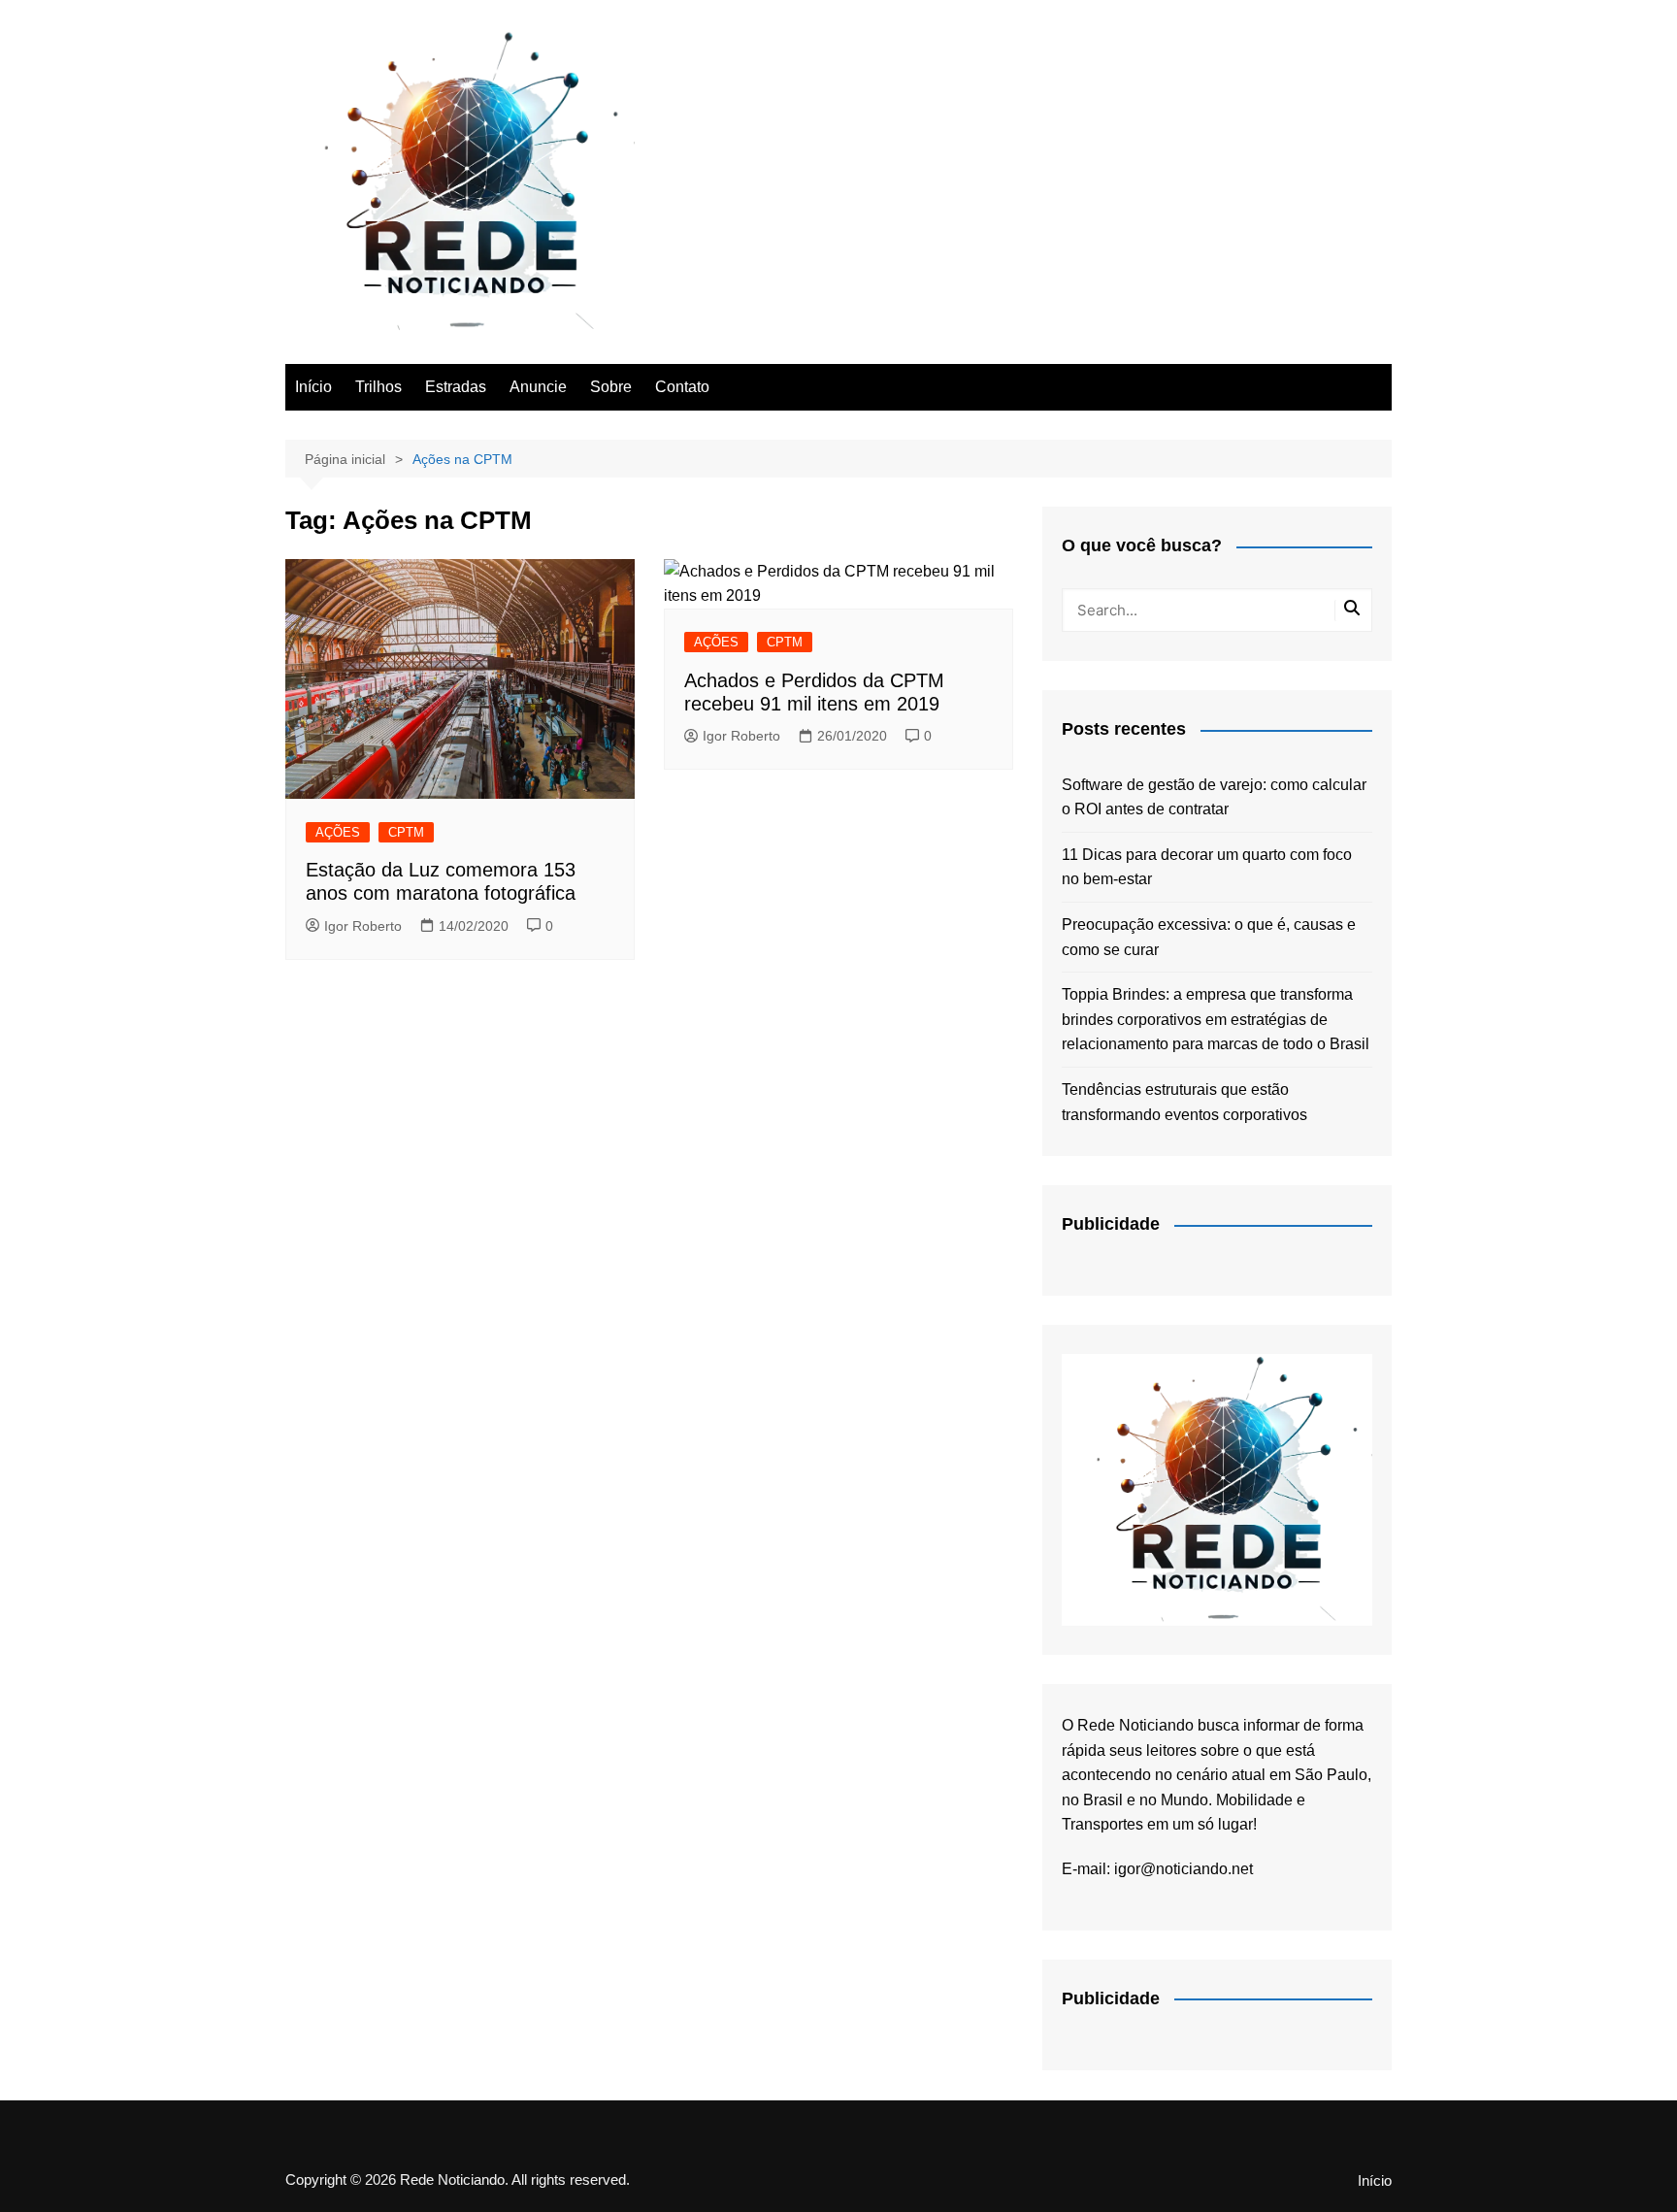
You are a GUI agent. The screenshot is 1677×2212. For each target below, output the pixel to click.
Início (313, 387)
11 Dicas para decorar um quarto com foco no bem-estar (1207, 867)
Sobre (611, 387)
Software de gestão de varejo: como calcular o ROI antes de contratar (1214, 797)
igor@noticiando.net (1184, 1869)
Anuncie (538, 387)
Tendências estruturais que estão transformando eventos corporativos (1184, 1102)
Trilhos (378, 387)
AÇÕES (338, 832)
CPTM (406, 832)
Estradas (456, 387)
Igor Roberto (363, 926)
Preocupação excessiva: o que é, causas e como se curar (1209, 937)
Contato (682, 387)
